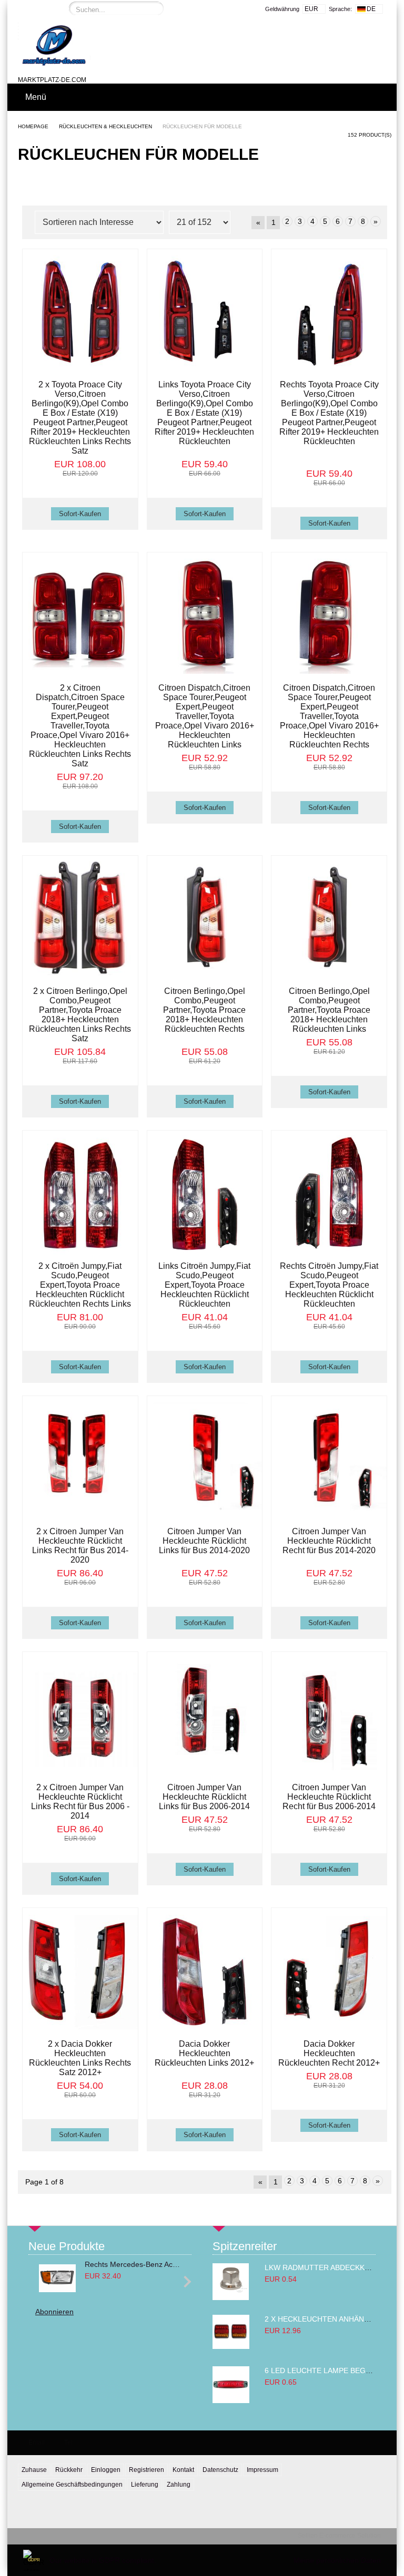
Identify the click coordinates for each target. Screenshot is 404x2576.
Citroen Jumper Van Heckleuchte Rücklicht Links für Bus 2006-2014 (204, 1797)
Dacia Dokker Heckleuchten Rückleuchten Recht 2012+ (329, 2053)
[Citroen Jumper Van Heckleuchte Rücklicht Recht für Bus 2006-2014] (329, 1716)
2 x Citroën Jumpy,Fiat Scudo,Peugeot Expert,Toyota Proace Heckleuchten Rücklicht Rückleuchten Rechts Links (80, 1285)
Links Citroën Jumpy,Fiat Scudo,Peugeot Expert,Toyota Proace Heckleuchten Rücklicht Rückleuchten (204, 1285)
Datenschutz (220, 2470)
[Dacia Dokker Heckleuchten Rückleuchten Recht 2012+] (329, 1972)
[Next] (185, 2281)
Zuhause (34, 2470)
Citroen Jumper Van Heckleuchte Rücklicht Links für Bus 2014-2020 (204, 1541)
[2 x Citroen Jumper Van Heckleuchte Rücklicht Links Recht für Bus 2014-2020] (80, 1460)
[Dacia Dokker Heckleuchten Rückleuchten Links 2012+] (205, 1972)
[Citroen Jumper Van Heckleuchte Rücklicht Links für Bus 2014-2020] (205, 1460)
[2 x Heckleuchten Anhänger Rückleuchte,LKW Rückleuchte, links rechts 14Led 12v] (231, 2346)
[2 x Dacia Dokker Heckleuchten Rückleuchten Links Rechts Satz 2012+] (80, 1972)
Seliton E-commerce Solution (339, 2536)
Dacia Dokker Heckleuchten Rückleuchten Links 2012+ (204, 2053)
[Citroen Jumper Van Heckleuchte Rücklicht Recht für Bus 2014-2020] (329, 1460)
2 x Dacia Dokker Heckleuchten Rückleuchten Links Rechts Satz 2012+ (80, 2058)
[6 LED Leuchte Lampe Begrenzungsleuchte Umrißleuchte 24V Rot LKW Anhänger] (231, 2400)
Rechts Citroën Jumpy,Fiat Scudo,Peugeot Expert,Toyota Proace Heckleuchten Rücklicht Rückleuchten (329, 1285)
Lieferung (145, 2485)
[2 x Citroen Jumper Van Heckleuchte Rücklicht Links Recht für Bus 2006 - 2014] (80, 1716)
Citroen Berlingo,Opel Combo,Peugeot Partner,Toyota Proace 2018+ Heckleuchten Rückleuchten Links (329, 1010)
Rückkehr (69, 2470)
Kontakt (183, 2470)
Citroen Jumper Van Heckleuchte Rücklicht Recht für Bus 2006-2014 (329, 1797)
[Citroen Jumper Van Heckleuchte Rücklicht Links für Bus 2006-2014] (205, 1716)
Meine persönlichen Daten (337, 2560)
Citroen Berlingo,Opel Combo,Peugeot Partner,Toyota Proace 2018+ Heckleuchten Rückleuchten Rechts (204, 1010)
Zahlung (179, 2485)
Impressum (262, 2470)
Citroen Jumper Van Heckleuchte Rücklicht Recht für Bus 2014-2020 (329, 1541)
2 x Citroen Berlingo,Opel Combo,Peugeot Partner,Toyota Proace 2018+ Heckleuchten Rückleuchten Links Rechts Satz (80, 1015)
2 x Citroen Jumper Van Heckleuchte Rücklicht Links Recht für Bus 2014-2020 (80, 1546)
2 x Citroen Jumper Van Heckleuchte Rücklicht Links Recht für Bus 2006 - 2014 (80, 1802)
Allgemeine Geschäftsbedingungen (72, 2485)
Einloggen (106, 2470)
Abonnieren (54, 2312)
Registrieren (147, 2470)
